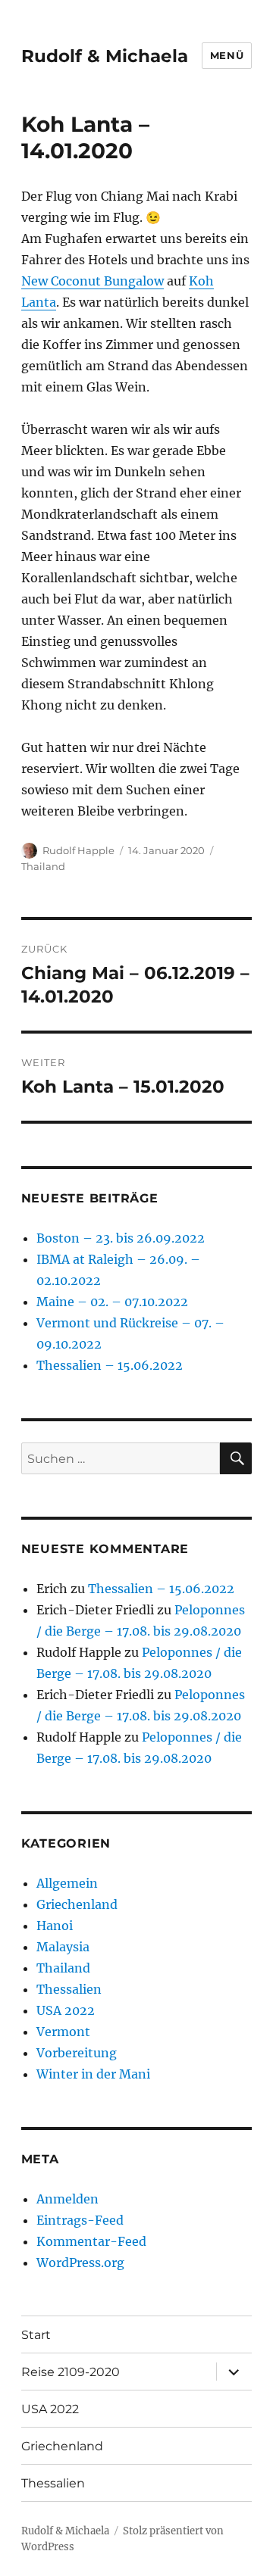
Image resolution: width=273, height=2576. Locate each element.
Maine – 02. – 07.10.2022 (112, 1302)
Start (36, 2335)
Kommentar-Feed (91, 2241)
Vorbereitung (77, 2053)
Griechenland (77, 1904)
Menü (227, 55)
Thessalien (69, 1989)
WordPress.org (80, 2263)
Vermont (63, 2032)
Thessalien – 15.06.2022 (110, 1365)
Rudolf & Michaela (105, 56)
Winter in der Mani (93, 2074)
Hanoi (55, 1926)
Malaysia (63, 1947)
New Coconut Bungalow (93, 281)
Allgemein (67, 1883)
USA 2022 (66, 2010)
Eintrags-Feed (80, 2220)
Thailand (43, 866)
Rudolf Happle (78, 850)
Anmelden (67, 2199)
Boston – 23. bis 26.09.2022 (121, 1238)
